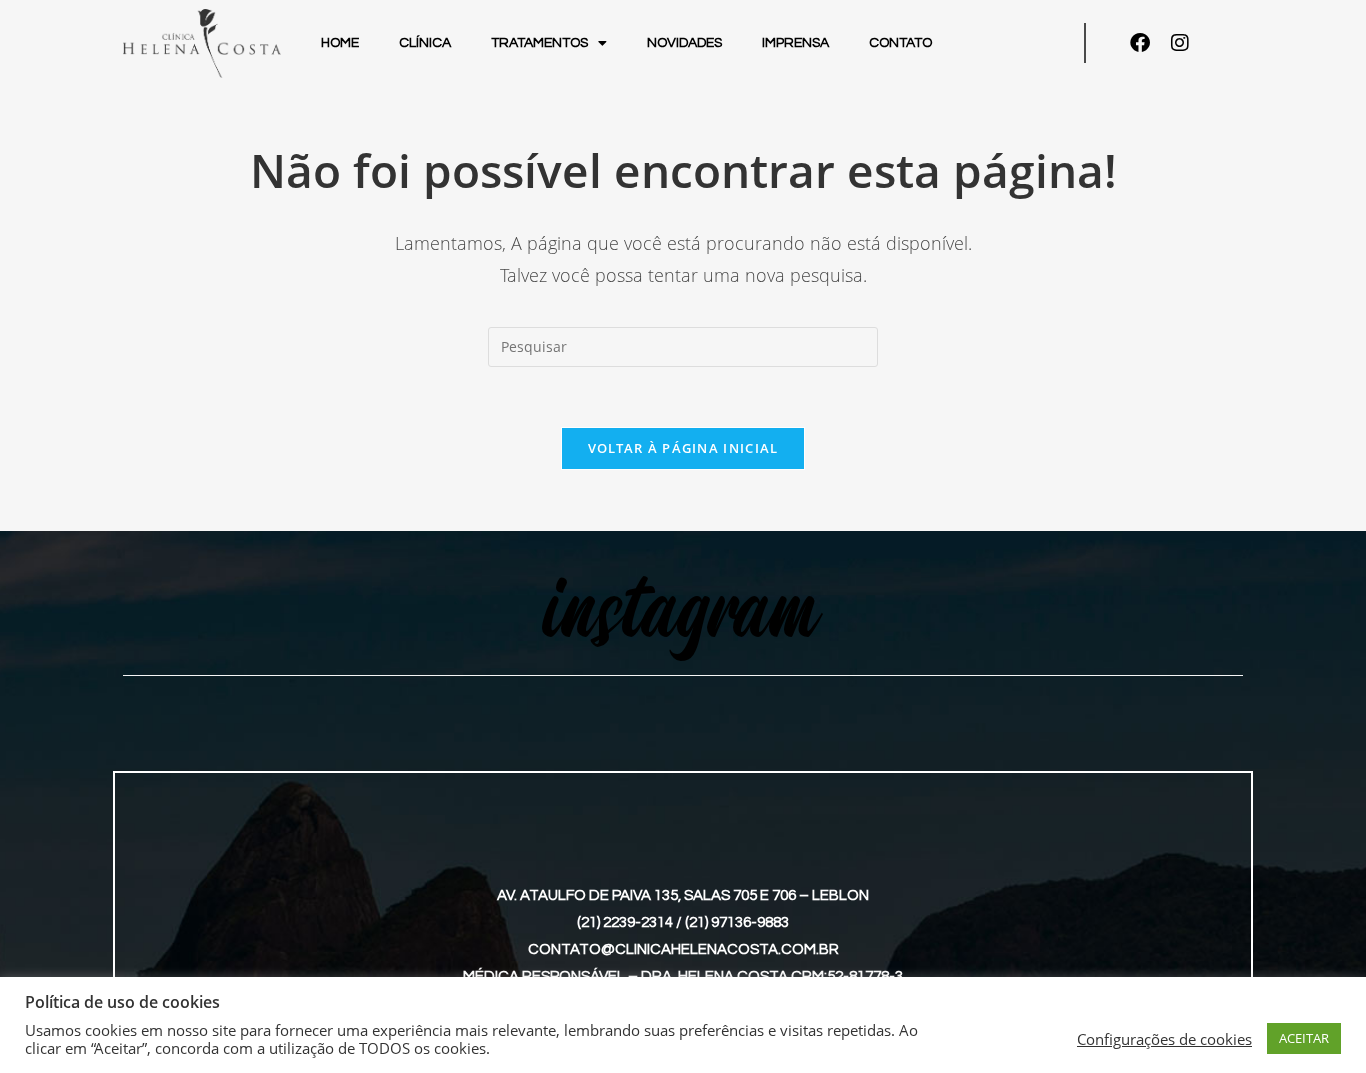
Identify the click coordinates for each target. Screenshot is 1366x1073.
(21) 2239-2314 (625, 922)
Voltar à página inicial (683, 448)
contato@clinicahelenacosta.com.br (683, 949)
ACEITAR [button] (1304, 1038)
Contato (900, 43)
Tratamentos (539, 43)
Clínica (425, 43)
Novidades (684, 43)
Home (340, 43)
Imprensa (795, 43)
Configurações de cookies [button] (1164, 1039)
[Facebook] (1140, 43)
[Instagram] (1180, 43)
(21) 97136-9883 (737, 922)
